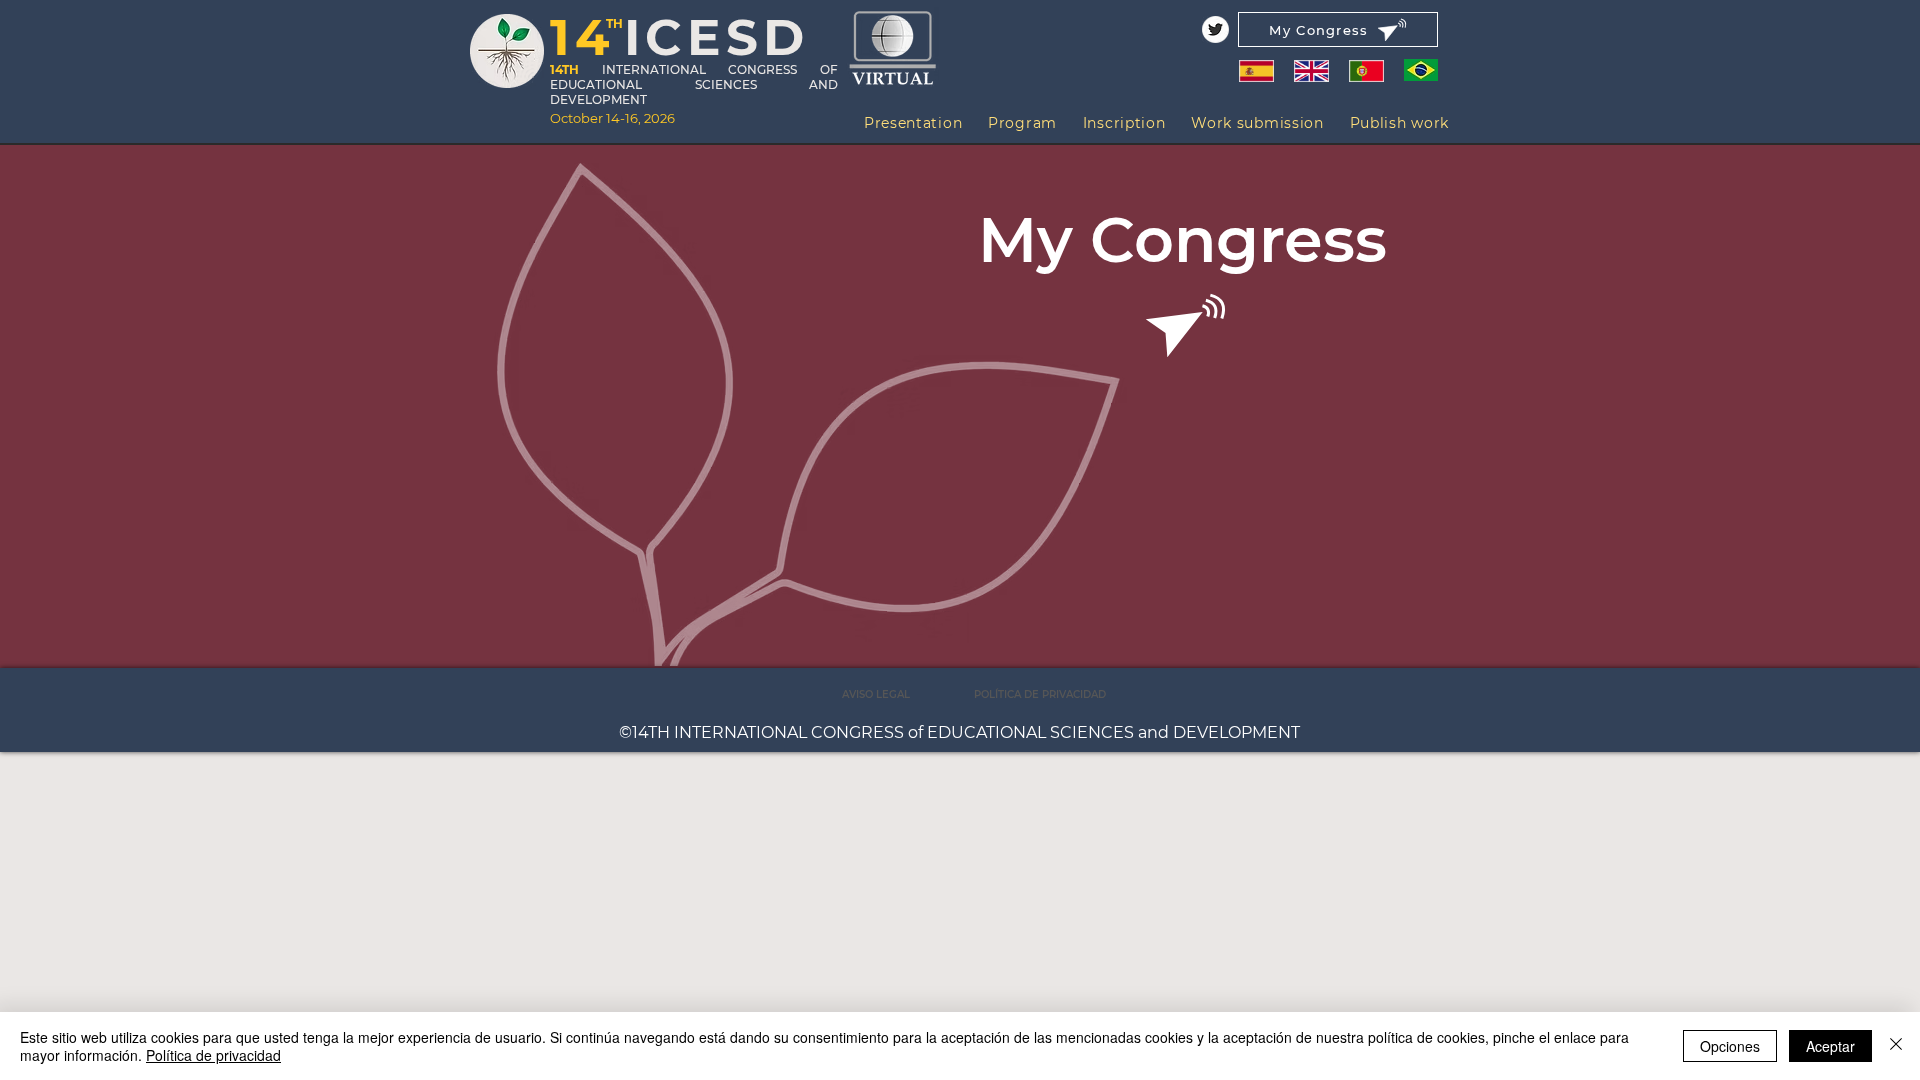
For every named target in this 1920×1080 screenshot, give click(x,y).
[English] (1310, 70)
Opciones (1730, 1046)
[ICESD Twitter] (1215, 29)
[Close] (1896, 1046)
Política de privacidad (213, 1055)
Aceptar (1830, 1046)
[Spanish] (1256, 70)
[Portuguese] (1366, 70)
